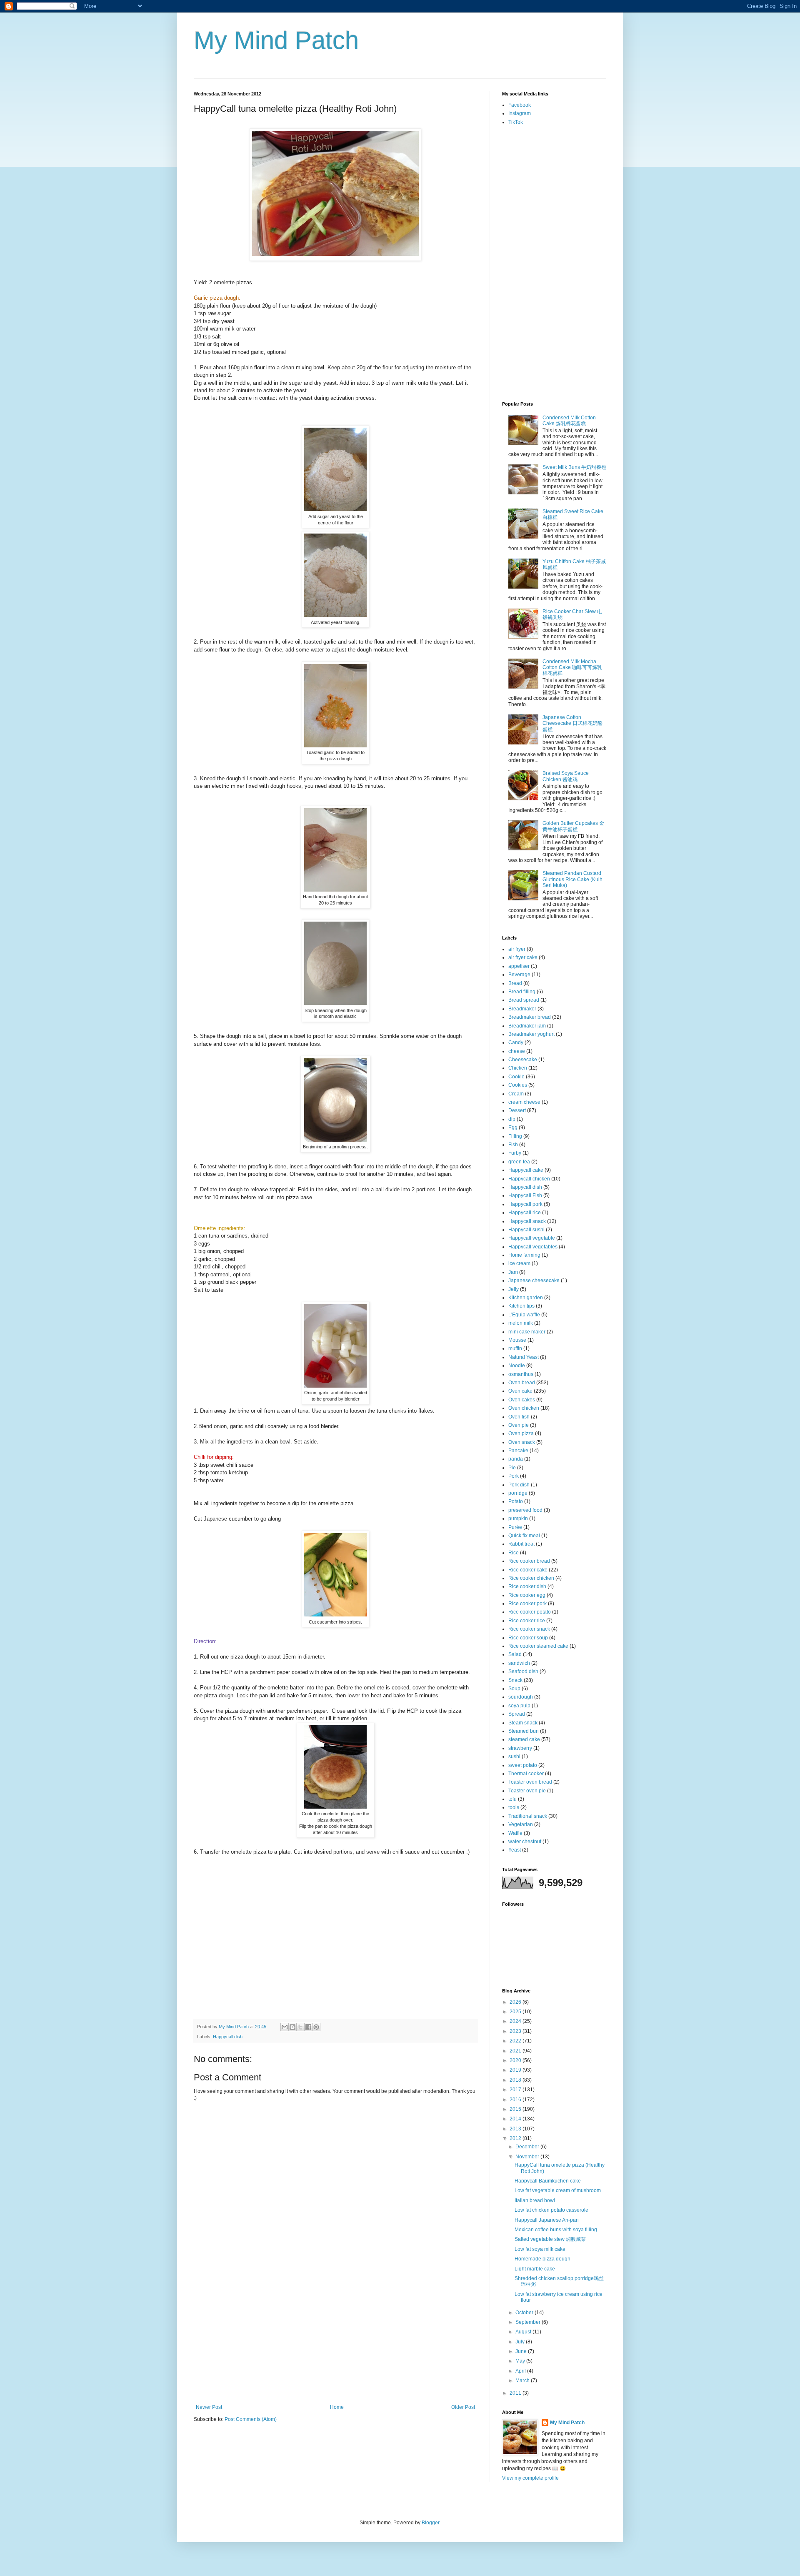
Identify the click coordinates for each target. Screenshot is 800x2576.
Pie (512, 1468)
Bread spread (524, 1000)
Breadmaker (522, 1009)
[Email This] (285, 2027)
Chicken (518, 1068)
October (525, 2313)
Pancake (518, 1451)
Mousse (517, 1340)
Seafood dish (523, 1671)
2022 (516, 2041)
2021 (516, 2051)
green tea (519, 1162)
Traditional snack (528, 1816)
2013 (516, 2129)
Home (337, 2407)
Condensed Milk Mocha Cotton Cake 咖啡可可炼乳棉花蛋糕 (572, 668)
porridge (518, 1493)
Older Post (463, 2407)
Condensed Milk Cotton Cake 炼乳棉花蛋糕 (569, 421)
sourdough (521, 1697)
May (521, 2361)
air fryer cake (523, 957)
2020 (516, 2060)
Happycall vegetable (532, 1238)
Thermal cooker (526, 1774)
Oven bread (522, 1383)
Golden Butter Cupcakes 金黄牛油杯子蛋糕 (573, 826)
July (521, 2342)
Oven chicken (524, 1408)
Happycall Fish (525, 1195)
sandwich (519, 1663)
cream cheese (524, 1102)
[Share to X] (300, 2027)
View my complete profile (530, 2478)
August (524, 2332)
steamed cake (524, 1739)
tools (514, 1807)
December (528, 2147)
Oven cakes (522, 1400)
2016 (516, 2100)
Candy (516, 1042)
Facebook (520, 105)
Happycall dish (228, 2037)
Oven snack (522, 1442)
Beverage (519, 975)
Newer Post (209, 2407)
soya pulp (519, 1706)
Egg (513, 1128)
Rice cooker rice (527, 1621)
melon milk (521, 1323)
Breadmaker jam (527, 1026)
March (523, 2381)
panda (516, 1459)
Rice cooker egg (527, 1595)
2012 (516, 2138)
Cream (516, 1094)
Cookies (518, 1085)
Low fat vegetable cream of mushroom (558, 2190)
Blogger (430, 2523)
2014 (516, 2119)
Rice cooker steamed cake (538, 1646)
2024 (516, 2021)
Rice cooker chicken (531, 1578)
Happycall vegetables (533, 1247)
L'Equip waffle (524, 1315)
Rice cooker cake (528, 1570)
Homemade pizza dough (542, 2259)
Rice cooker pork (527, 1604)
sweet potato (523, 1765)
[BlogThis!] (292, 2027)
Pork (514, 1476)
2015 (516, 2109)
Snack (515, 1680)
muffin (515, 1348)
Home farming (524, 1255)
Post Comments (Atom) (251, 2419)
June (522, 2351)
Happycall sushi (526, 1230)
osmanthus (521, 1374)
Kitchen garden (526, 1298)
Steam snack (523, 1723)
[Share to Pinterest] (316, 2027)
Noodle (517, 1366)
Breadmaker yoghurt (531, 1034)
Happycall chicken (529, 1179)
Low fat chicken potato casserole (551, 2210)
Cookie (516, 1077)
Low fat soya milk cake (540, 2249)
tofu (512, 1799)
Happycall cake (526, 1170)
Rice (514, 1553)
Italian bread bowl (535, 2200)
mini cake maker (527, 1332)
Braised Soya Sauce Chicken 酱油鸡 (566, 776)
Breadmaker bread (530, 1017)
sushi (514, 1757)
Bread (515, 983)
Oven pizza (521, 1433)
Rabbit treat (521, 1544)
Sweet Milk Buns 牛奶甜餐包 (574, 467)
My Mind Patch (276, 40)
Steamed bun (524, 1731)
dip (512, 1119)
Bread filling (522, 992)
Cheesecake (523, 1060)
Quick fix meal (524, 1536)
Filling (515, 1136)
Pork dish (519, 1485)
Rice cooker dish (527, 1586)
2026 (516, 2002)
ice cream (519, 1263)
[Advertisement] (335, 2342)
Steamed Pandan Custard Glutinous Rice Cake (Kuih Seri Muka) (572, 879)
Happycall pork (525, 1204)
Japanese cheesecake (534, 1280)
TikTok (516, 122)
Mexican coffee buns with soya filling (556, 2230)
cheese (517, 1051)
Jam (513, 1272)
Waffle (515, 1833)
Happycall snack (527, 1221)
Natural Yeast (524, 1357)
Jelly (514, 1289)
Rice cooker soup (528, 1638)
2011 (516, 2393)
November (528, 2157)
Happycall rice (525, 1213)
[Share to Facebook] (308, 2027)
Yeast (515, 1850)
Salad (515, 1654)
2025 (516, 2012)
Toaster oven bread (530, 1782)
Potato (516, 1501)
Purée (515, 1527)
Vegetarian (521, 1824)
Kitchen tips (521, 1306)
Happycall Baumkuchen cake (548, 2181)
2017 (516, 2090)
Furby (515, 1153)
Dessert (517, 1110)
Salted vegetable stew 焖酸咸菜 (550, 2239)
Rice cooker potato (530, 1612)
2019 (516, 2070)
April (521, 2371)
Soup (514, 1689)
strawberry (520, 1748)
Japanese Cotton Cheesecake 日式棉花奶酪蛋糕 (572, 723)
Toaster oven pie (527, 1791)
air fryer (517, 949)
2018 (516, 2080)
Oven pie (519, 1425)
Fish (513, 1145)
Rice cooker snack (529, 1629)
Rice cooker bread (529, 1561)
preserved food (525, 1510)
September (529, 2322)
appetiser (519, 966)
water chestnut (525, 1842)
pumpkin (518, 1519)
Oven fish (519, 1417)
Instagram (520, 113)
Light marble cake (535, 2269)
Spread (517, 1714)
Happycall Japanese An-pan (547, 2220)
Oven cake (520, 1391)
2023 (516, 2031)
